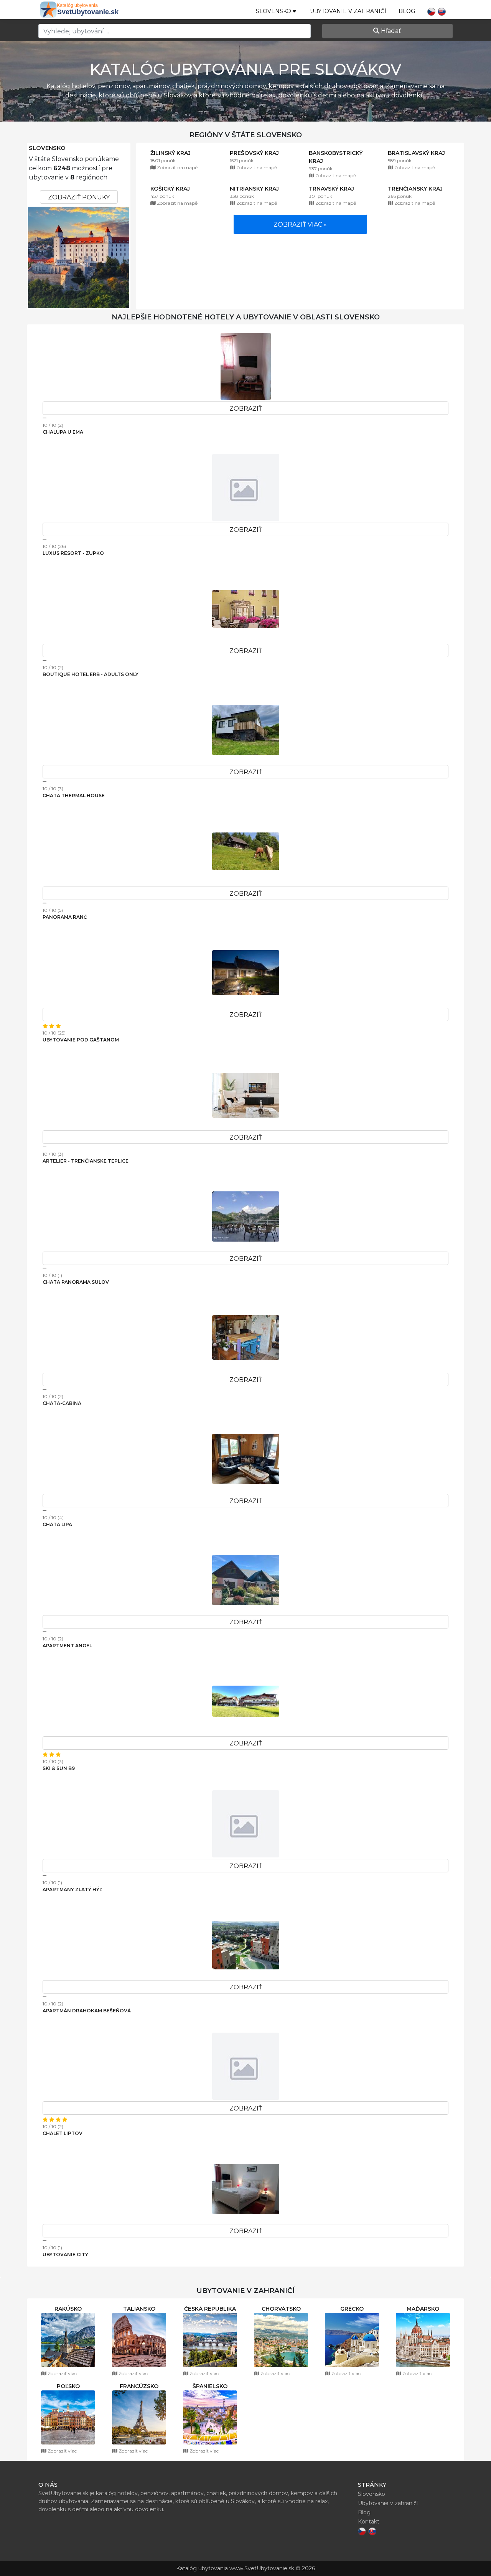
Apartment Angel (67, 1646)
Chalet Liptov (63, 2133)
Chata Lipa (57, 1524)
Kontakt (369, 2522)
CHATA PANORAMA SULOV (76, 1282)
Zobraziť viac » (300, 225)
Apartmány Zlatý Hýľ (72, 1889)
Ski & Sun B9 (59, 1768)
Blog (407, 11)
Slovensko (47, 148)
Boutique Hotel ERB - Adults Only (91, 674)
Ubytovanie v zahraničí (348, 11)
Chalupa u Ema (63, 432)
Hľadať (390, 31)
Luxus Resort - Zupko (73, 553)
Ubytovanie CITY (65, 2254)
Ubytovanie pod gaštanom (81, 1040)
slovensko (274, 11)
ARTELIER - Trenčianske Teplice (86, 1161)
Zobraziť (246, 409)
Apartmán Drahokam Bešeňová (87, 2011)
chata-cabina (62, 1403)
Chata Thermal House (74, 795)
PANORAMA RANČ (65, 917)
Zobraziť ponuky (79, 197)
